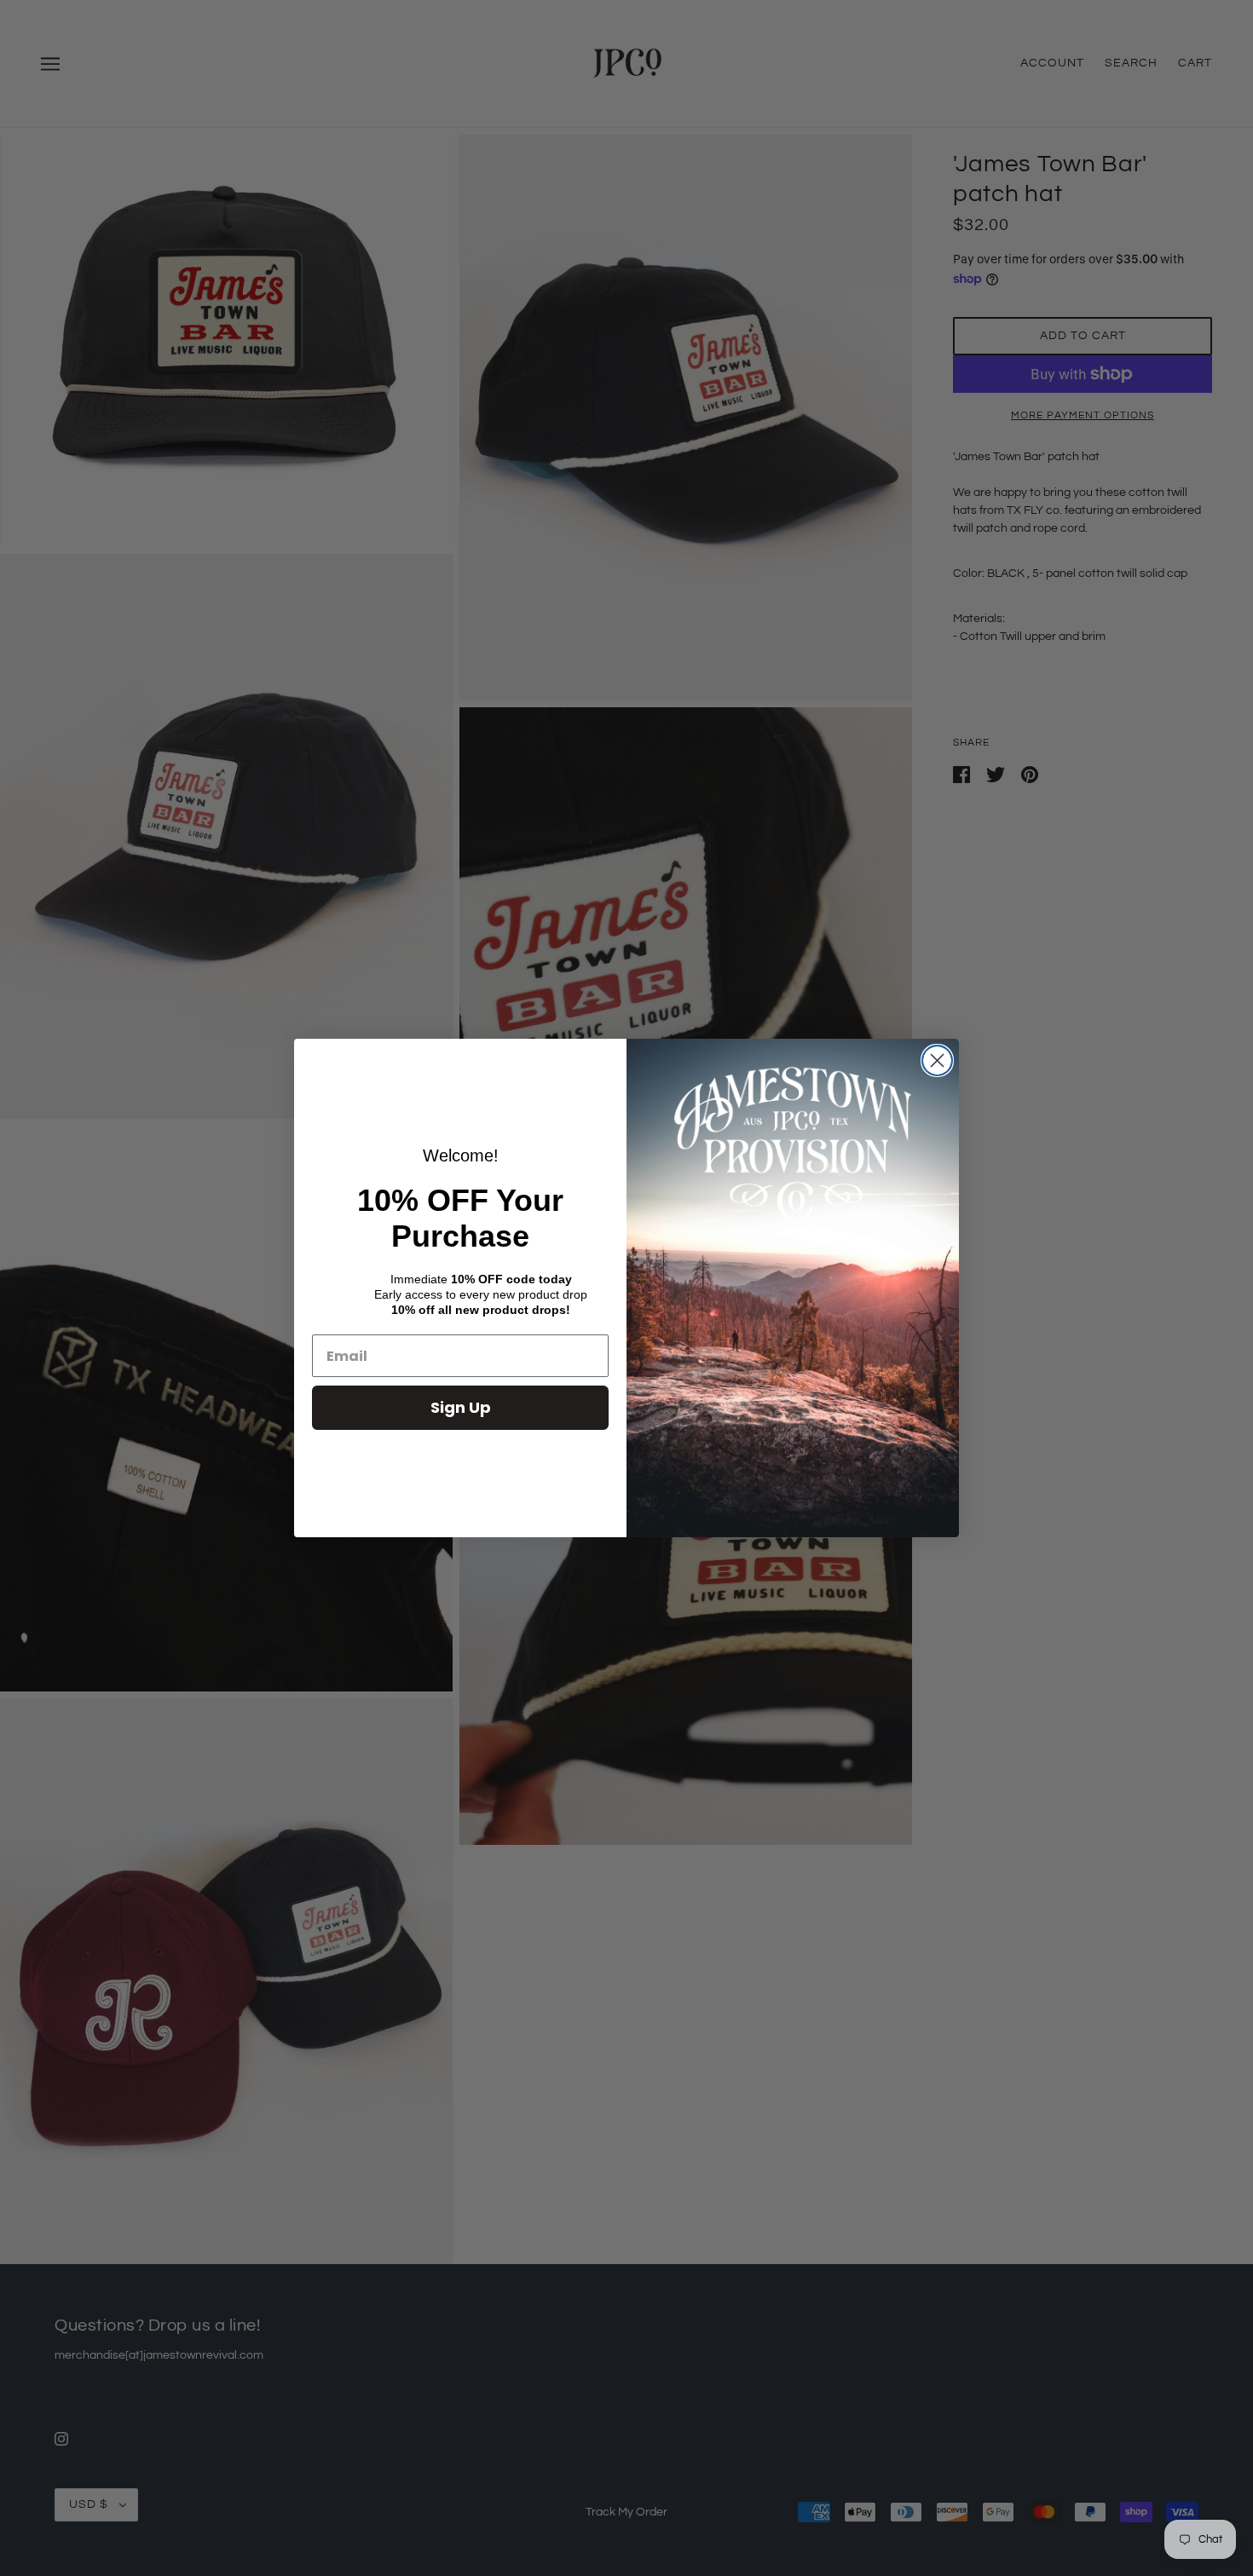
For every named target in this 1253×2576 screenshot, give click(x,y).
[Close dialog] (937, 1060)
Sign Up (461, 1407)
